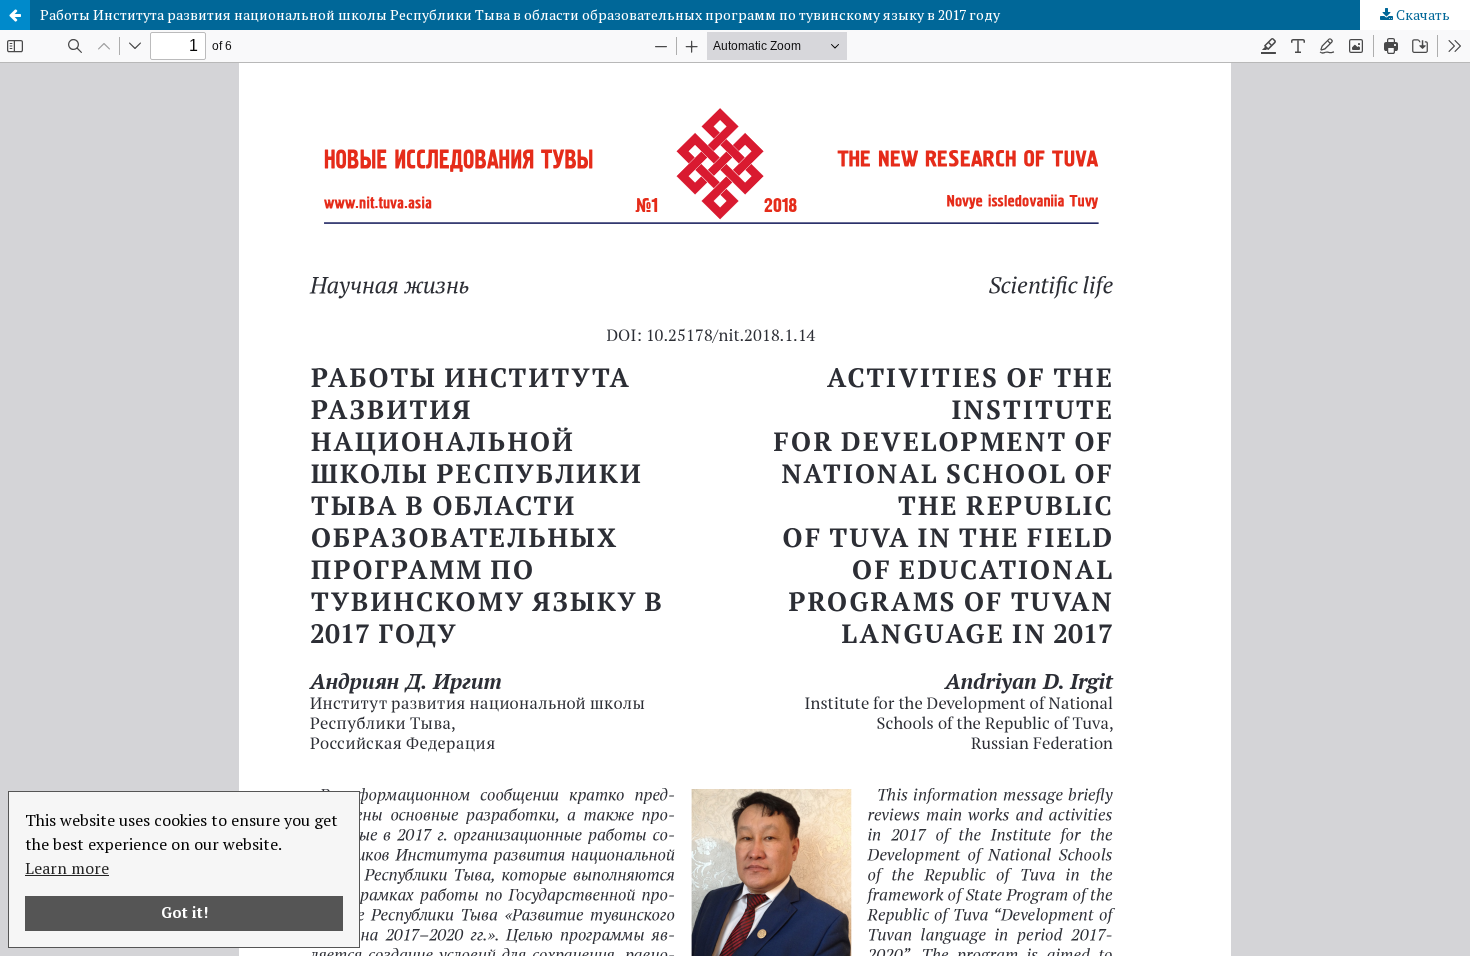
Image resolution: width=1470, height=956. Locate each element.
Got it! (184, 912)
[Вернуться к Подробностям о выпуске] (15, 15)
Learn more (67, 868)
